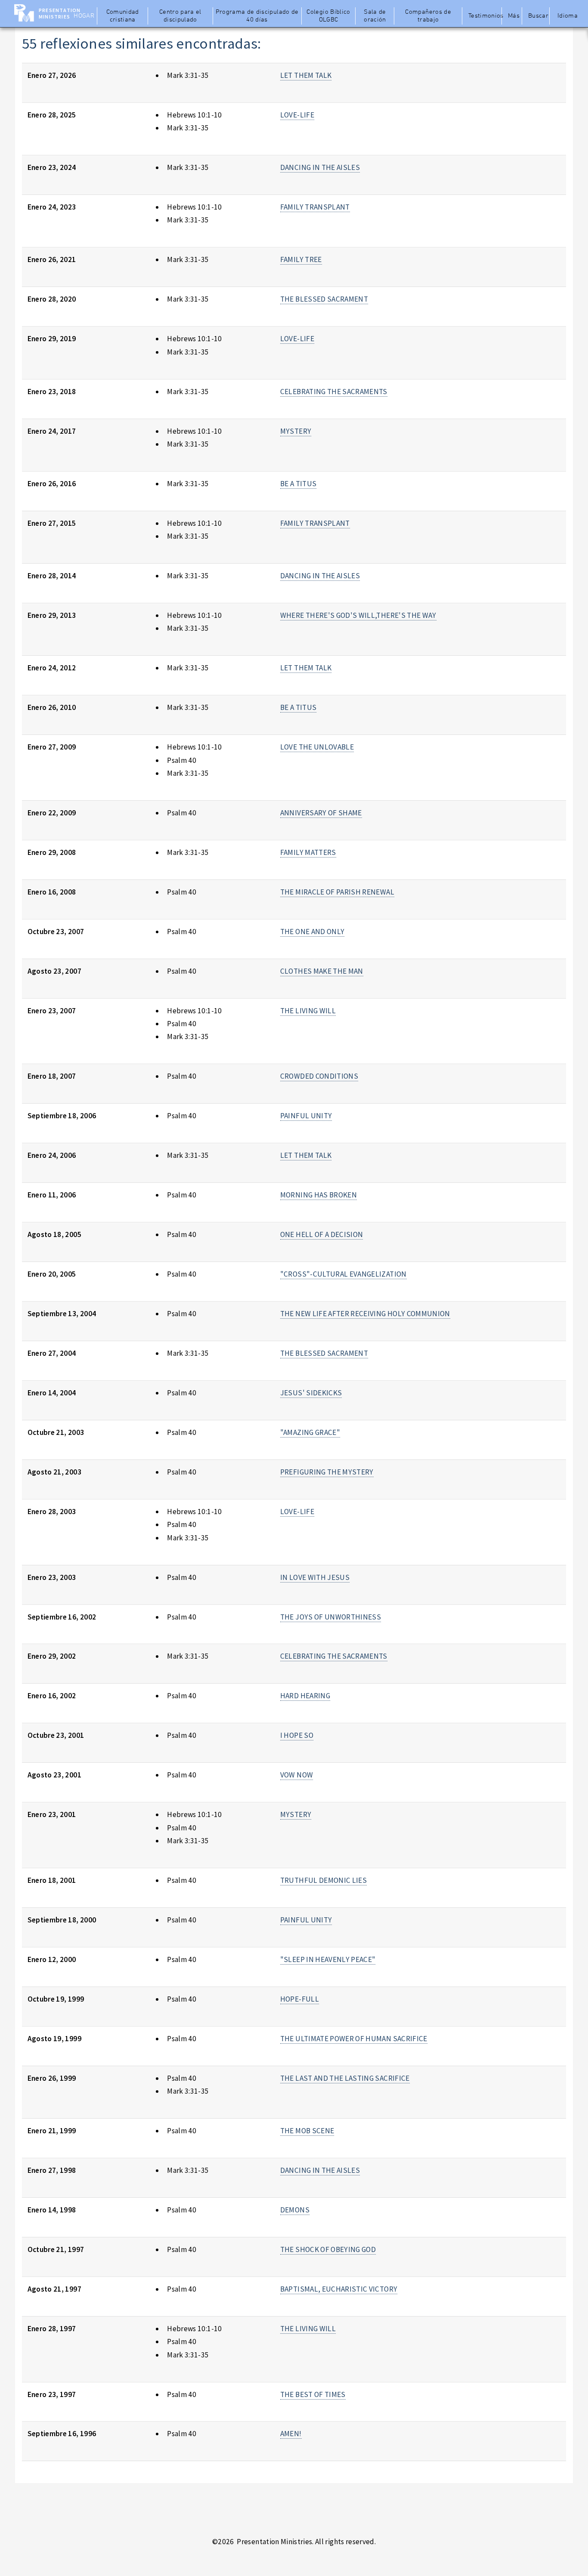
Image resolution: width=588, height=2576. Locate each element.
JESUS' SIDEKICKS (311, 1393)
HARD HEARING (305, 1696)
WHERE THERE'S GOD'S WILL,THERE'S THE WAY (358, 615)
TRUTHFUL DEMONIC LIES (323, 1880)
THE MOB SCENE (307, 2131)
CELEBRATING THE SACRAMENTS (334, 392)
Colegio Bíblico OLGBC (328, 16)
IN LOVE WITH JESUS (315, 1577)
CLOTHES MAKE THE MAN (322, 971)
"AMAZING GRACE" (310, 1432)
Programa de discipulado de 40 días (257, 16)
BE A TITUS (298, 484)
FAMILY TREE (301, 259)
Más (514, 16)
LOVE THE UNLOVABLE (317, 747)
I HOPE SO (297, 1735)
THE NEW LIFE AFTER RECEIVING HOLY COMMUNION (365, 1314)
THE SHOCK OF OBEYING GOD (328, 2249)
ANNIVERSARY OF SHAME (321, 813)
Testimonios (484, 16)
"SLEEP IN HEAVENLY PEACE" (328, 1959)
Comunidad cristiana (123, 16)
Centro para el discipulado (180, 16)
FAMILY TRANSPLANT (315, 207)
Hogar (84, 16)
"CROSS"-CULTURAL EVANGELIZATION (344, 1274)
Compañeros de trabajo (428, 16)
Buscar (538, 16)
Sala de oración (375, 16)
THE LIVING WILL (308, 1011)
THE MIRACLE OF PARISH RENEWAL (337, 892)
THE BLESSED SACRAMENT (324, 299)
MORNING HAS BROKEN (319, 1195)
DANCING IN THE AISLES (320, 167)
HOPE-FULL (300, 1999)
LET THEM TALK (306, 75)
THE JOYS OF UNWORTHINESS (331, 1617)
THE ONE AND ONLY (313, 932)
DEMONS (295, 2210)
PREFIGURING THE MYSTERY (327, 1472)
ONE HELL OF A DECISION (322, 1234)
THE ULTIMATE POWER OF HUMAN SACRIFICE (354, 2039)
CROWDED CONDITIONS (319, 1076)
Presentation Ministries (60, 13)
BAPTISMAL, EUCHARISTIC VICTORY (339, 2289)
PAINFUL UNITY (306, 1116)
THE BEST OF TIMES (313, 2394)
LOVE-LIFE (297, 115)
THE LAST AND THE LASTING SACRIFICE (345, 2078)
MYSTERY (296, 431)
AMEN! (291, 2434)
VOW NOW (297, 1775)
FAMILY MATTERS (308, 852)
